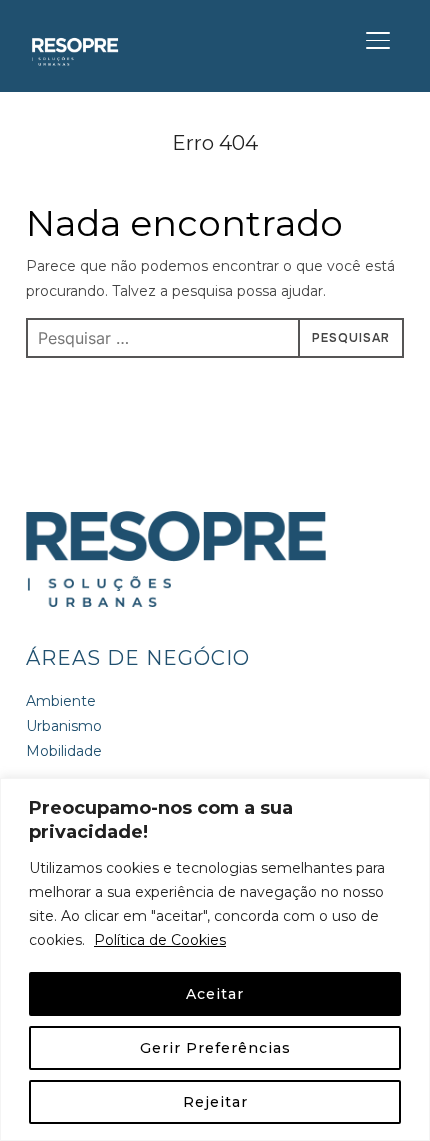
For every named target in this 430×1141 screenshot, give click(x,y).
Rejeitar (215, 1102)
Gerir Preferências (215, 1048)
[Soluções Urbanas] (176, 523)
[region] (215, 959)
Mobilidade (64, 751)
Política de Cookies (160, 940)
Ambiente (61, 701)
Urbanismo (64, 726)
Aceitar (215, 994)
